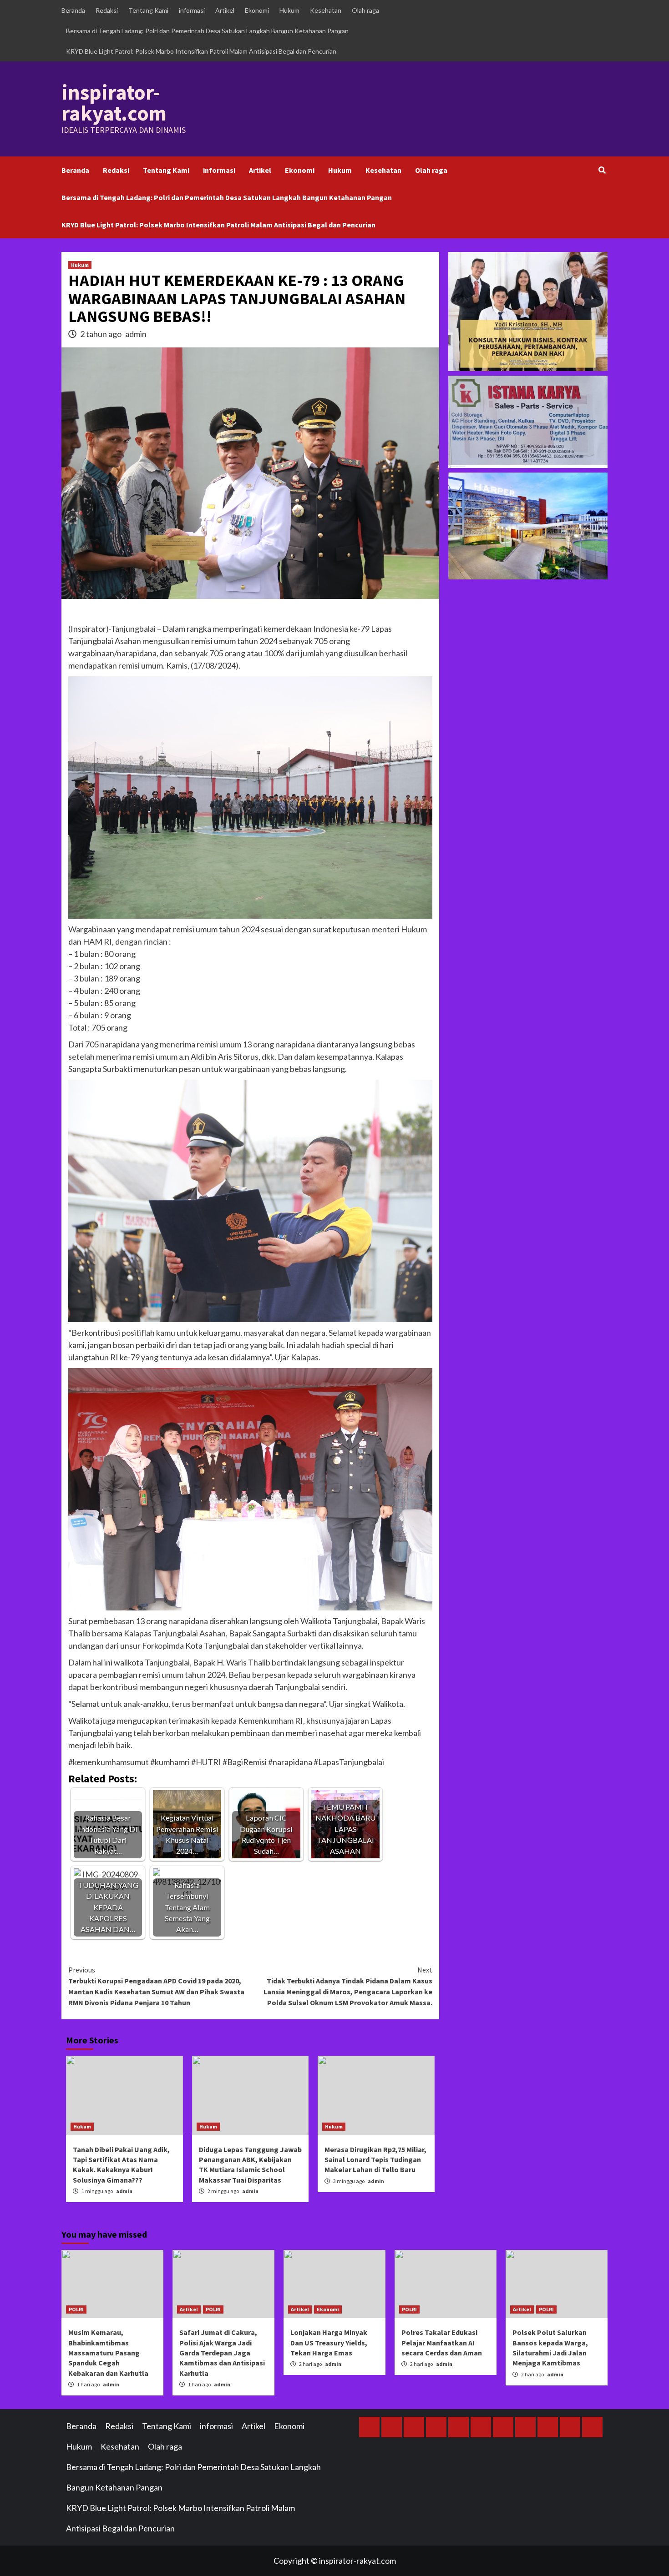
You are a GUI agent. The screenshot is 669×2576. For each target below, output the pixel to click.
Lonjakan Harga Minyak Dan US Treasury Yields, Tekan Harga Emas (329, 2342)
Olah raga (365, 10)
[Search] (602, 170)
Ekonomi (257, 10)
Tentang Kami (148, 10)
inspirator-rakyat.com (114, 103)
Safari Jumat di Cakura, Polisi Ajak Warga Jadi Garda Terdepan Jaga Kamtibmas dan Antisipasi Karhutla (222, 2353)
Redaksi (107, 10)
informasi (192, 10)
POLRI (76, 2309)
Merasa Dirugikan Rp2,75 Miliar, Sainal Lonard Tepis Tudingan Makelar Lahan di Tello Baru (375, 2160)
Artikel (225, 10)
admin (136, 334)
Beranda (73, 10)
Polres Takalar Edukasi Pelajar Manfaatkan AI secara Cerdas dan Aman (442, 2342)
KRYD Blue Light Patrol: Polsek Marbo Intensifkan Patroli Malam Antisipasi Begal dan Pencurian (201, 51)
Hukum (289, 10)
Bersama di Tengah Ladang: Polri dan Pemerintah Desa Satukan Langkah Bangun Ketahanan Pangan (207, 31)
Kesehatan (326, 10)
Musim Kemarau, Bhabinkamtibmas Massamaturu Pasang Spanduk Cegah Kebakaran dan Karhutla (108, 2353)
